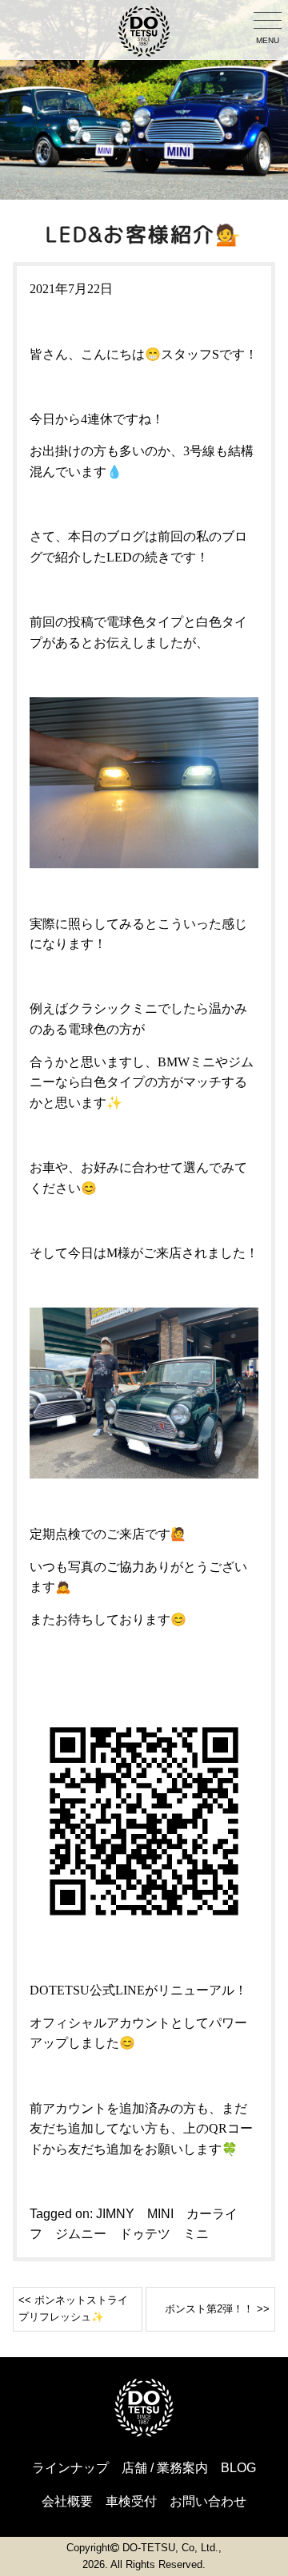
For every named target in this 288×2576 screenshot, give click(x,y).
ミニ (196, 2234)
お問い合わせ (208, 2501)
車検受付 (131, 2501)
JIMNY (115, 2214)
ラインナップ (70, 2468)
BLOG (238, 2468)
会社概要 (67, 2501)
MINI (160, 2214)
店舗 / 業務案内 (165, 2468)
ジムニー (81, 2234)
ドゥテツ (145, 2234)
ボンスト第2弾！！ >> (217, 2309)
